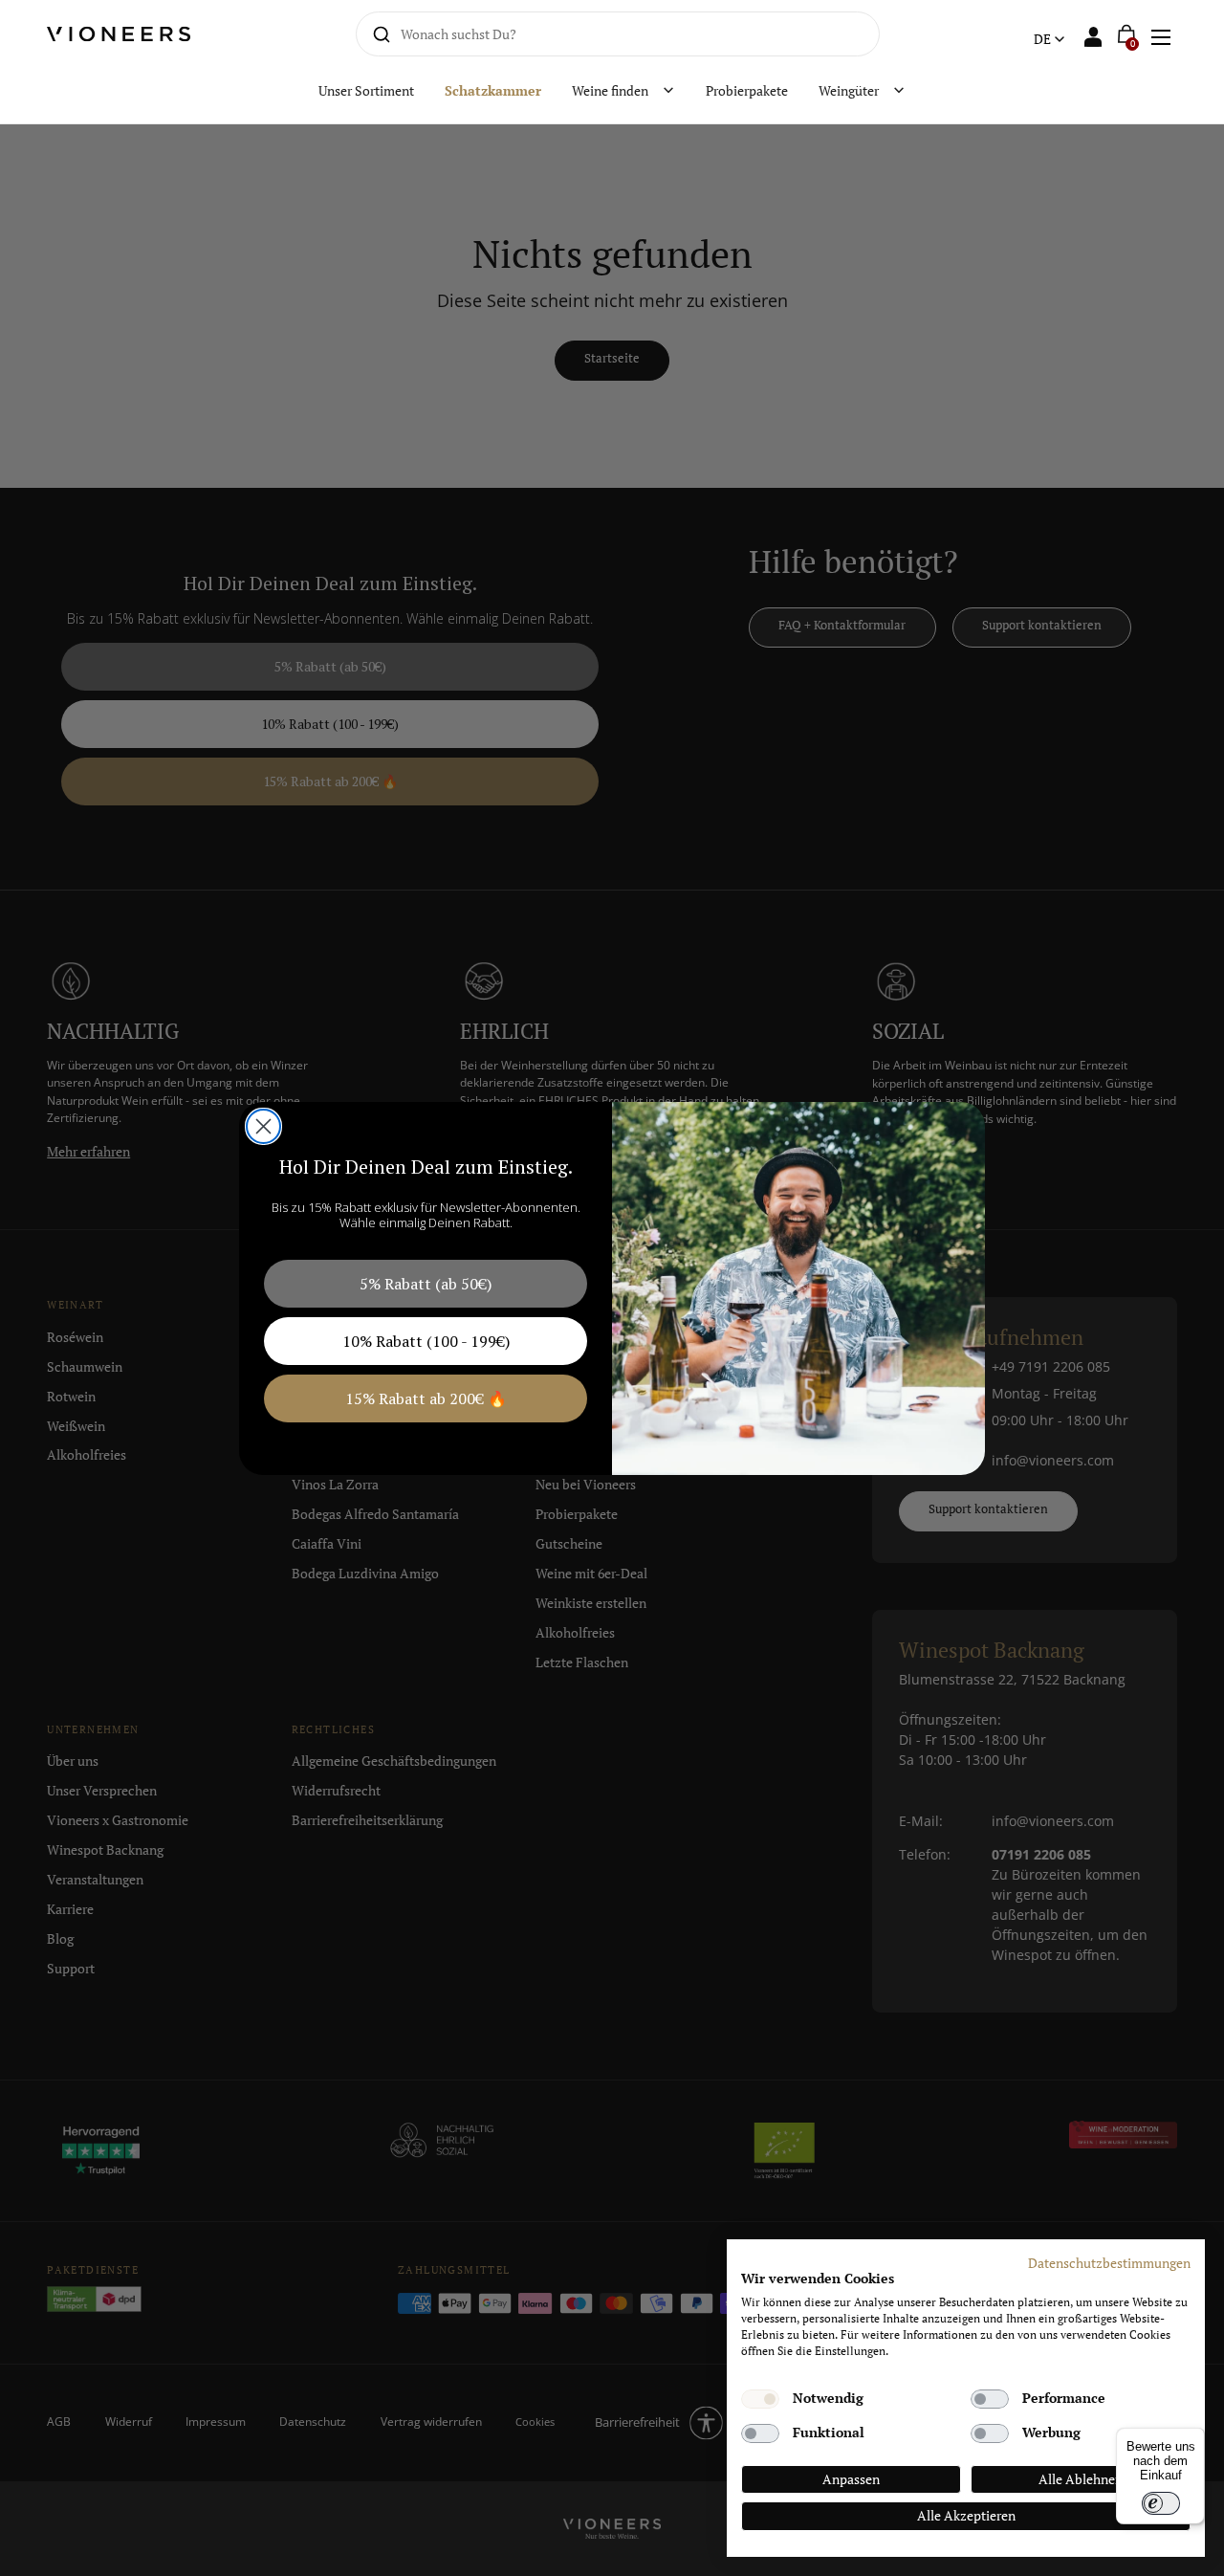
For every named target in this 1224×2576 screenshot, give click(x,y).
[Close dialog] (263, 1126)
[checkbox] (760, 2399)
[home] (130, 34)
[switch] (1161, 2503)
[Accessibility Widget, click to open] (1193, 1288)
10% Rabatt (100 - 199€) (426, 1341)
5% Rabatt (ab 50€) (426, 1284)
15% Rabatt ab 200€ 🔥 (426, 1398)
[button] (1160, 34)
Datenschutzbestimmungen (1109, 2263)
